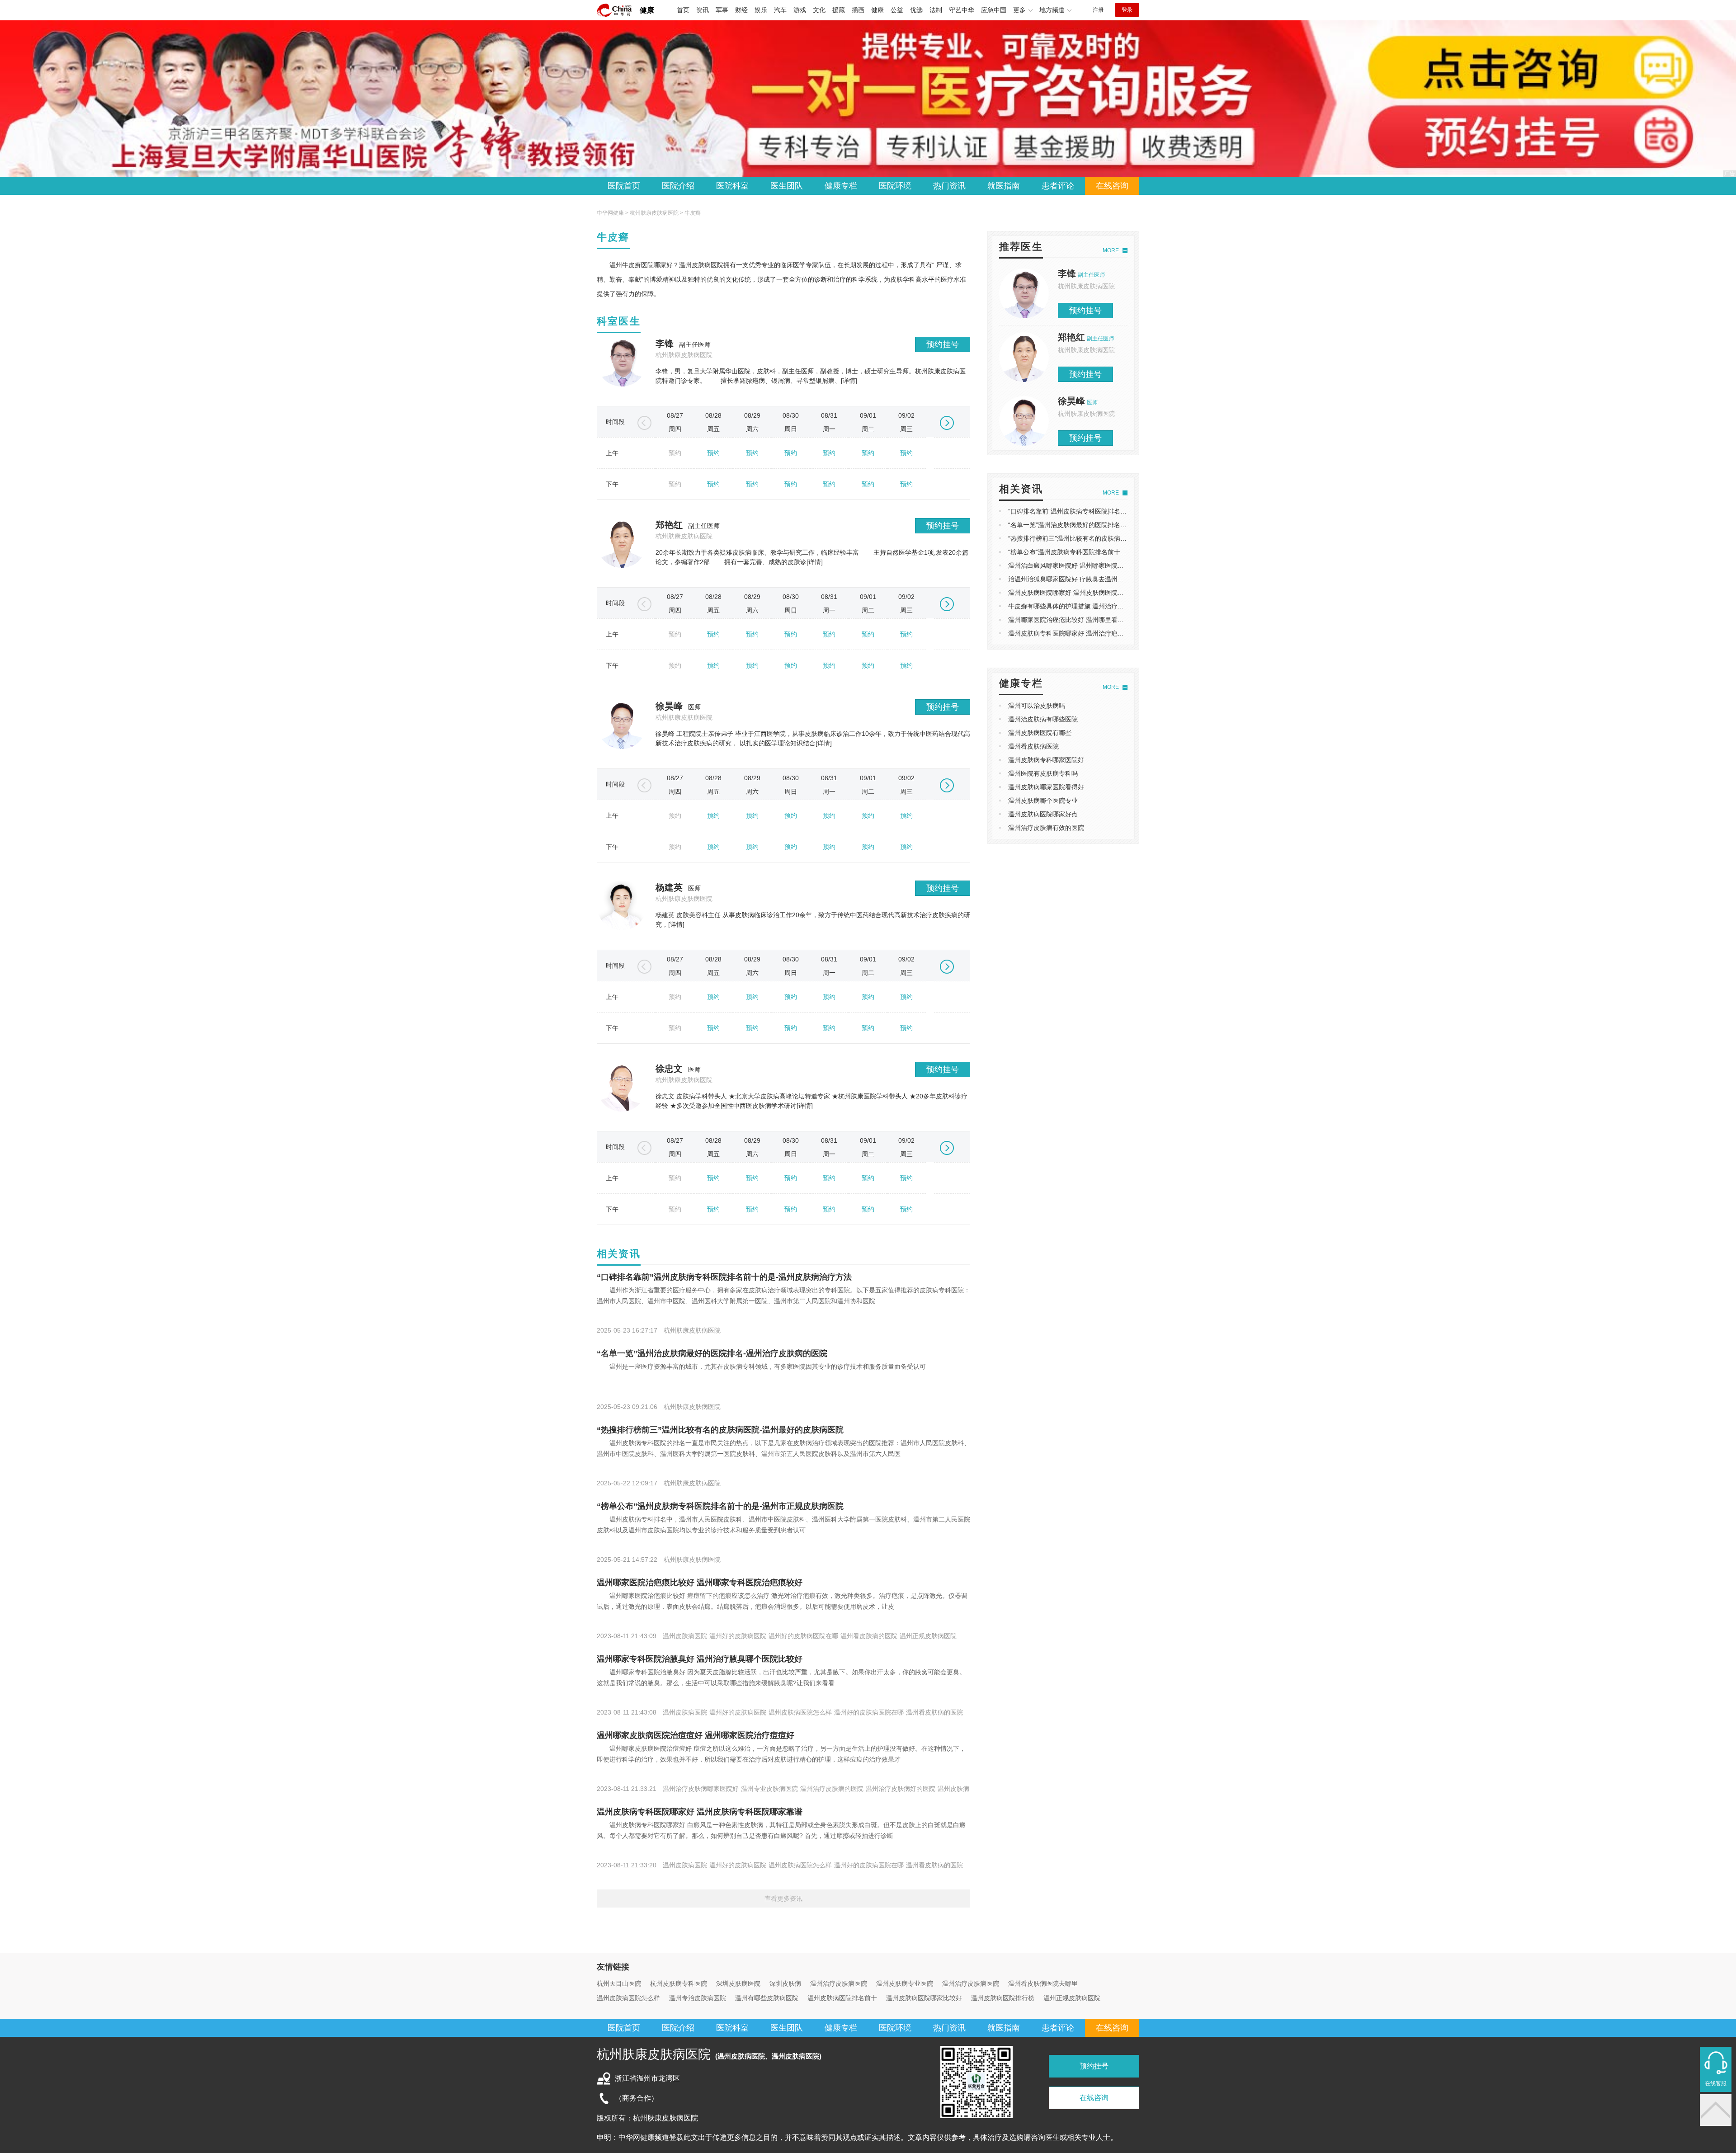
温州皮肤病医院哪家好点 (1043, 814)
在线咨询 (1112, 186)
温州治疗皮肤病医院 (839, 1983)
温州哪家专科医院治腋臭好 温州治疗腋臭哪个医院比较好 (700, 1659)
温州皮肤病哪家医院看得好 (1046, 787)
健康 (647, 10)
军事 (722, 10)
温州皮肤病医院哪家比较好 (924, 1998)
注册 (1098, 10)
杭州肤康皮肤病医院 (654, 213)
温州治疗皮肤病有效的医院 (1046, 828)
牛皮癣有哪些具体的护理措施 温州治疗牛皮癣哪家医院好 (1088, 606)
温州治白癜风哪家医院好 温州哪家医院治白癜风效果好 (1085, 565)
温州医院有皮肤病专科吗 (1043, 773)
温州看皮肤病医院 (1033, 746)
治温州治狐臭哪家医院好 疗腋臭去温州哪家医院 (1076, 579)
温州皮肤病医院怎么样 (628, 1998)
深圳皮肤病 (785, 1983)
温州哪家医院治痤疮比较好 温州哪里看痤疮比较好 (1079, 620)
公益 (897, 10)
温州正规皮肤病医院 (1072, 1998)
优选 (916, 10)
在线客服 (1716, 2083)
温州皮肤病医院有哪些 (1040, 733)
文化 (819, 10)
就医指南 (1004, 186)
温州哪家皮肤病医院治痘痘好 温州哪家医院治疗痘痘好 (696, 1735)
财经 (741, 10)
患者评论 (1058, 186)
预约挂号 (943, 344)
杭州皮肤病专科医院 (679, 1983)
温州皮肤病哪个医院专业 (1043, 801)
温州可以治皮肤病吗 (1037, 706)
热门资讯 (949, 186)
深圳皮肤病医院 (738, 1983)
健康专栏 (841, 186)
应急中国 (994, 10)
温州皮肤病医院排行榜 (1003, 1998)
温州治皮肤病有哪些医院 (1043, 719)
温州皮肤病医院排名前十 (842, 1998)
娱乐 (761, 10)
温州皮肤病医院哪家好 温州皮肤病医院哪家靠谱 (1076, 593)
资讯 (703, 10)
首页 (683, 10)
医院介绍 (678, 186)
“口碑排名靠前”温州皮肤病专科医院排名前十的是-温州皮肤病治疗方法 (724, 1277)
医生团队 (787, 186)
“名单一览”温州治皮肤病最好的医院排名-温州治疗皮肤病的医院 (712, 1353)
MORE (1111, 250)
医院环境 (895, 186)
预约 (713, 453)
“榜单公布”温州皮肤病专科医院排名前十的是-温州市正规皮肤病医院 (720, 1506)
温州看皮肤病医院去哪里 (1043, 1983)
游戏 (800, 10)
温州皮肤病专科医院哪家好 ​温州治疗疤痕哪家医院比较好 (1088, 633)
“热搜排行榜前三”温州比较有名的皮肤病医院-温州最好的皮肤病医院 (720, 1430)
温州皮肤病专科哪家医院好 (1046, 760)
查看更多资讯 (783, 1899)
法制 (936, 10)
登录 (1127, 10)
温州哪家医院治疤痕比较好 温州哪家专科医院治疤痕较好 (700, 1583)
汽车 (780, 10)
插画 (858, 10)
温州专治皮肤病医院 (698, 1998)
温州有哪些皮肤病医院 (767, 1998)
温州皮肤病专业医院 (905, 1983)
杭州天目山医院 (619, 1983)
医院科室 (732, 186)
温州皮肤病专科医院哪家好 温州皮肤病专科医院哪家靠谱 (700, 1812)
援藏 (839, 10)
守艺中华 (962, 10)
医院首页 (624, 186)
